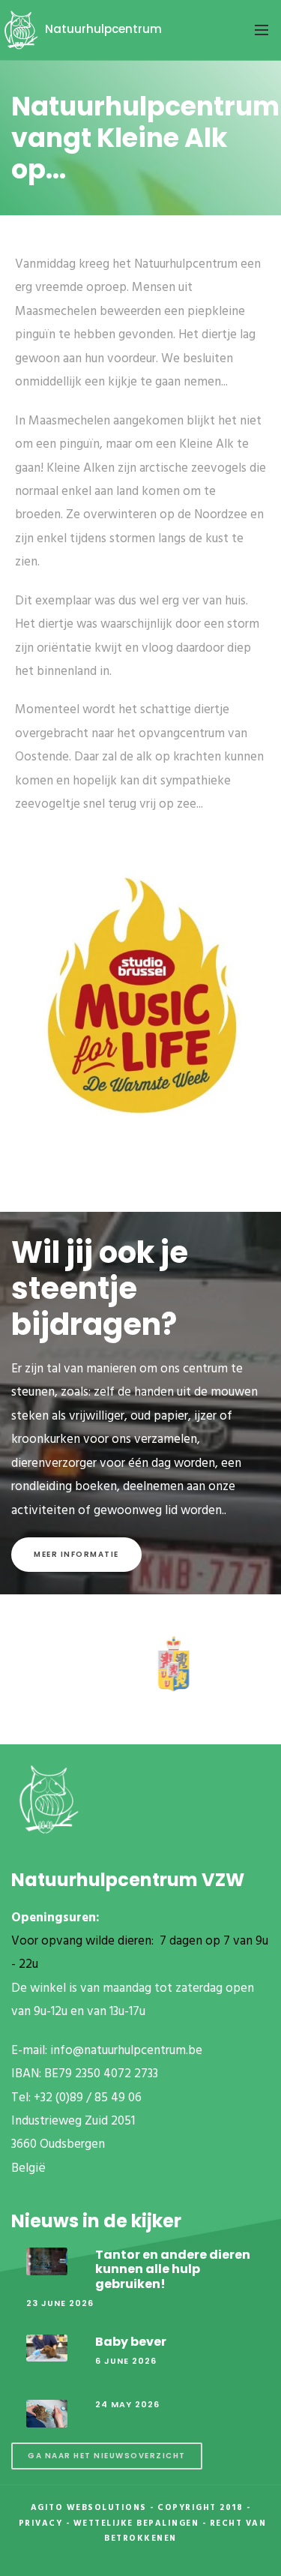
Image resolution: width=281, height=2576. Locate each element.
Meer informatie (76, 1554)
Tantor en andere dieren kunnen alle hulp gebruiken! (173, 2269)
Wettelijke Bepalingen (136, 2524)
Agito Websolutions (89, 2508)
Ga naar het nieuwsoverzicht (107, 2456)
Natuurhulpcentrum (102, 29)
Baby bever (131, 2342)
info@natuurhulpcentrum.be (126, 2051)
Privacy (41, 2524)
